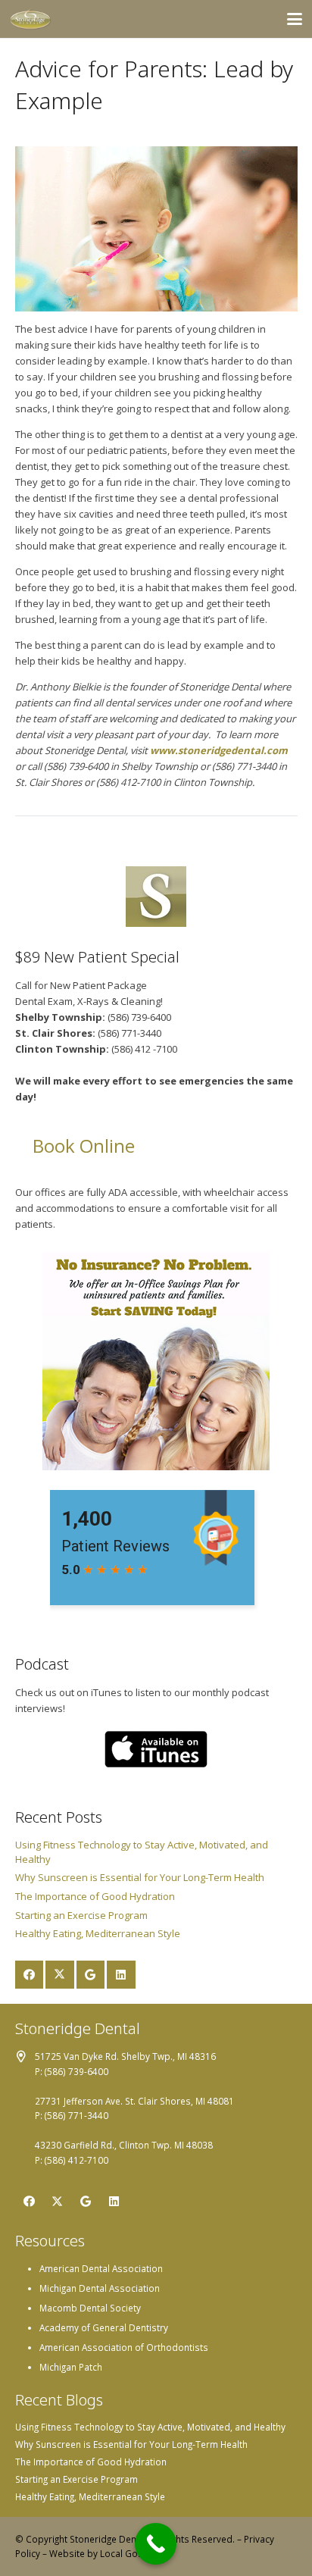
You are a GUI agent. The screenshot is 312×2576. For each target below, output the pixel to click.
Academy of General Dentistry (104, 2327)
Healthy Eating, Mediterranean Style (98, 1933)
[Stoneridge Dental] (31, 19)
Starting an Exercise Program (81, 1915)
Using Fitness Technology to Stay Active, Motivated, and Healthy (150, 2427)
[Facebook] (30, 1975)
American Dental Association (101, 2268)
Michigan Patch (71, 2367)
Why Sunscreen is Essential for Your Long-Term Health (140, 1877)
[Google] (91, 1975)
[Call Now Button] (156, 2544)
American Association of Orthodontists (124, 2347)
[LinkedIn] (121, 1975)
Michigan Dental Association (100, 2288)
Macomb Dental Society (90, 2308)
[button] (295, 19)
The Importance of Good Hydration (95, 1896)
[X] (60, 1975)
